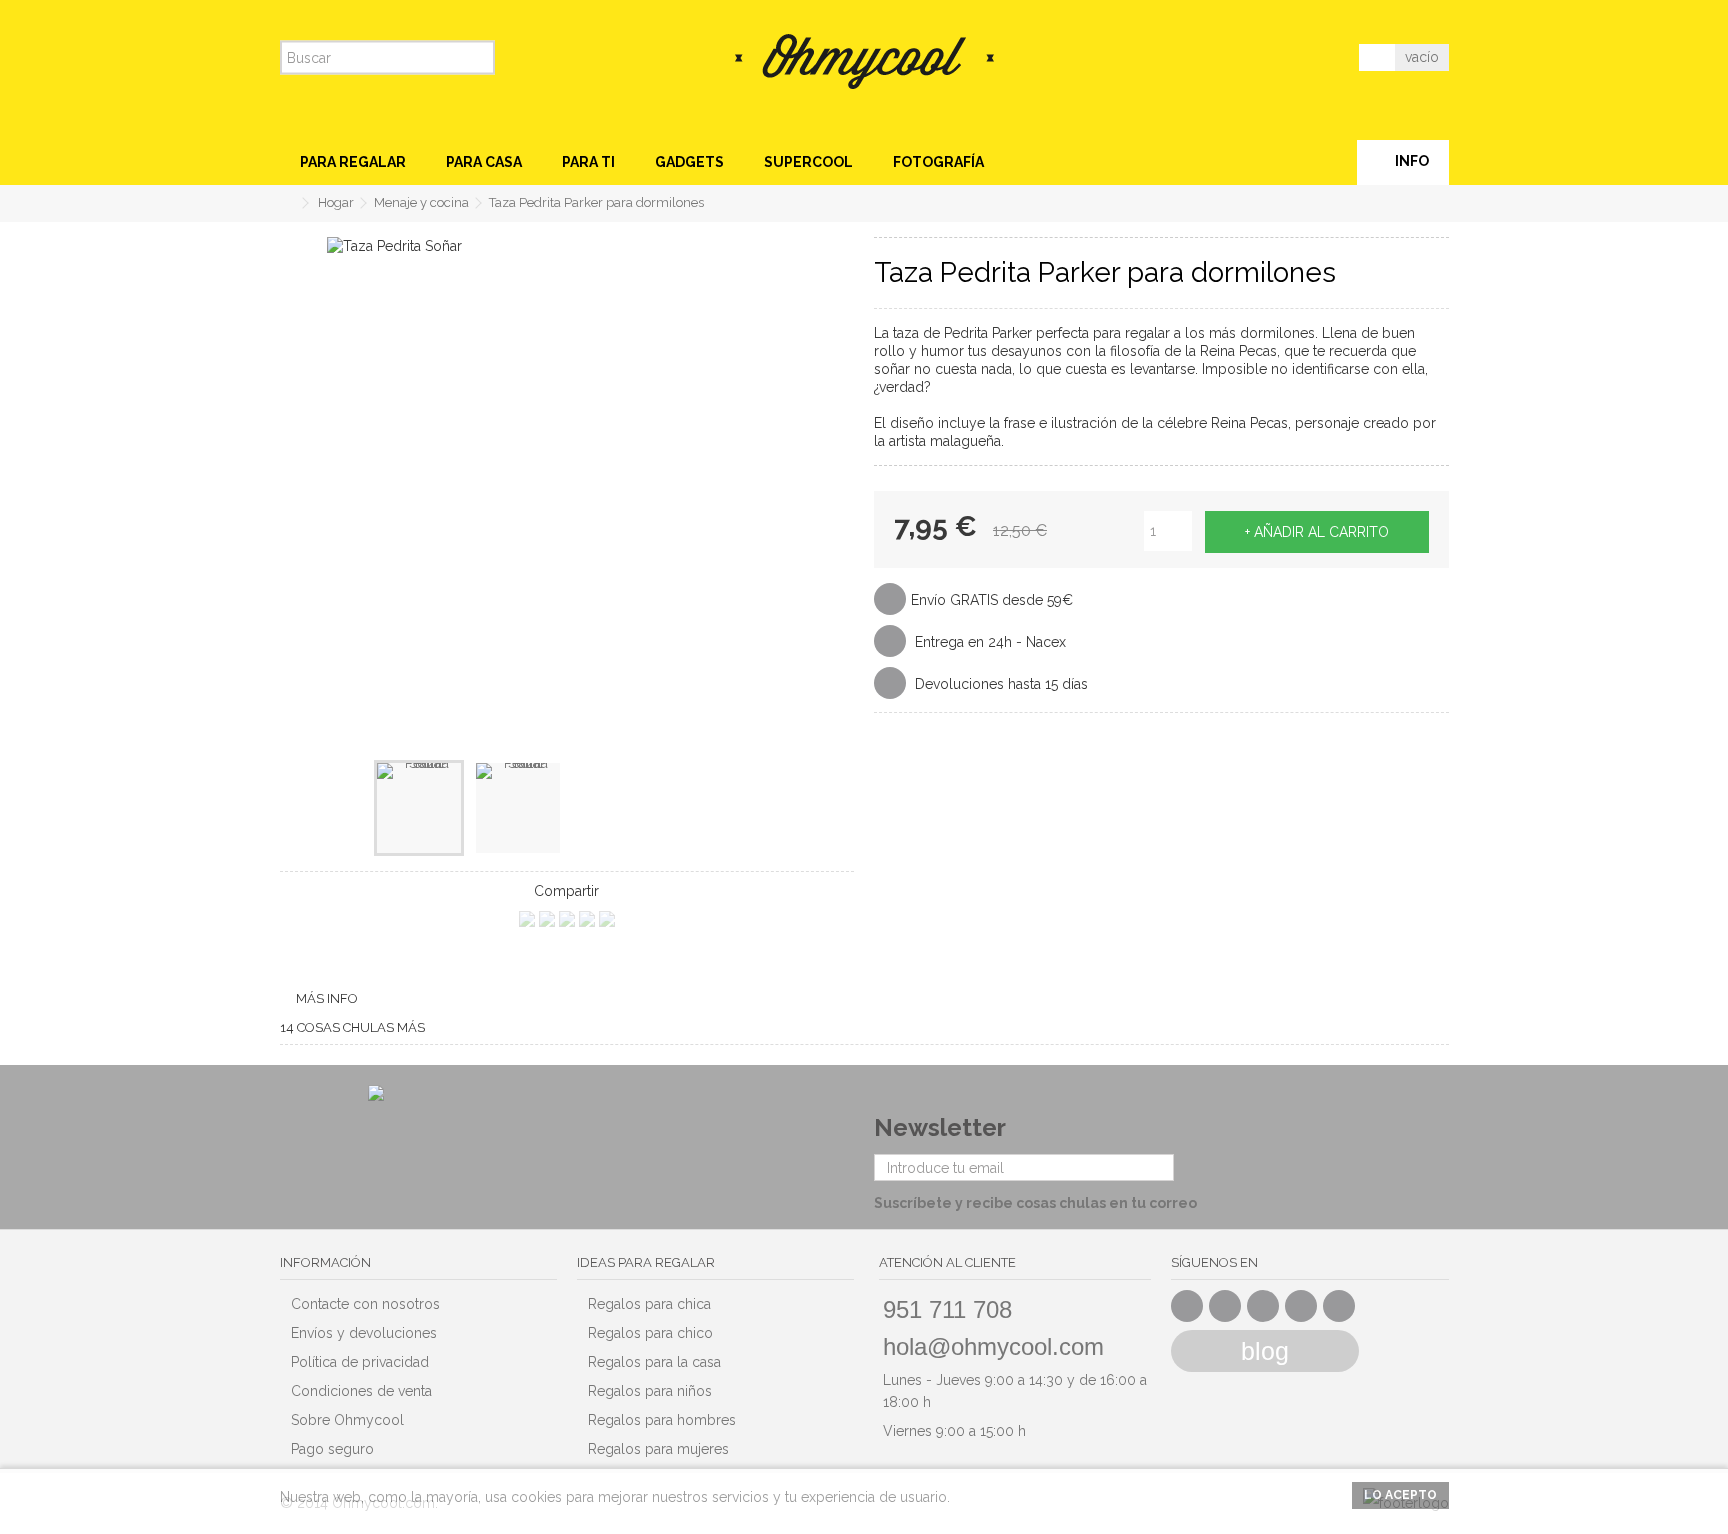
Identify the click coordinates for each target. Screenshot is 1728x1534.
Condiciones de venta (361, 1391)
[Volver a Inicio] (286, 203)
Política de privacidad (360, 1362)
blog (1265, 1351)
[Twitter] (1225, 1306)
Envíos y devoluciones (364, 1333)
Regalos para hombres (662, 1420)
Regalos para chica (649, 1304)
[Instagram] (1339, 1306)
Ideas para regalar (646, 1262)
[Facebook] (1187, 1306)
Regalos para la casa (654, 1362)
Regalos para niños (650, 1391)
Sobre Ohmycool (347, 1420)
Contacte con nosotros (365, 1304)
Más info (327, 998)
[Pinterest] (1301, 1306)
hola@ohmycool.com (993, 1346)
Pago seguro (332, 1449)
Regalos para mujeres (658, 1449)
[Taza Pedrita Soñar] (419, 808)
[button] (353, 162)
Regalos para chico (650, 1333)
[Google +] (1263, 1306)
